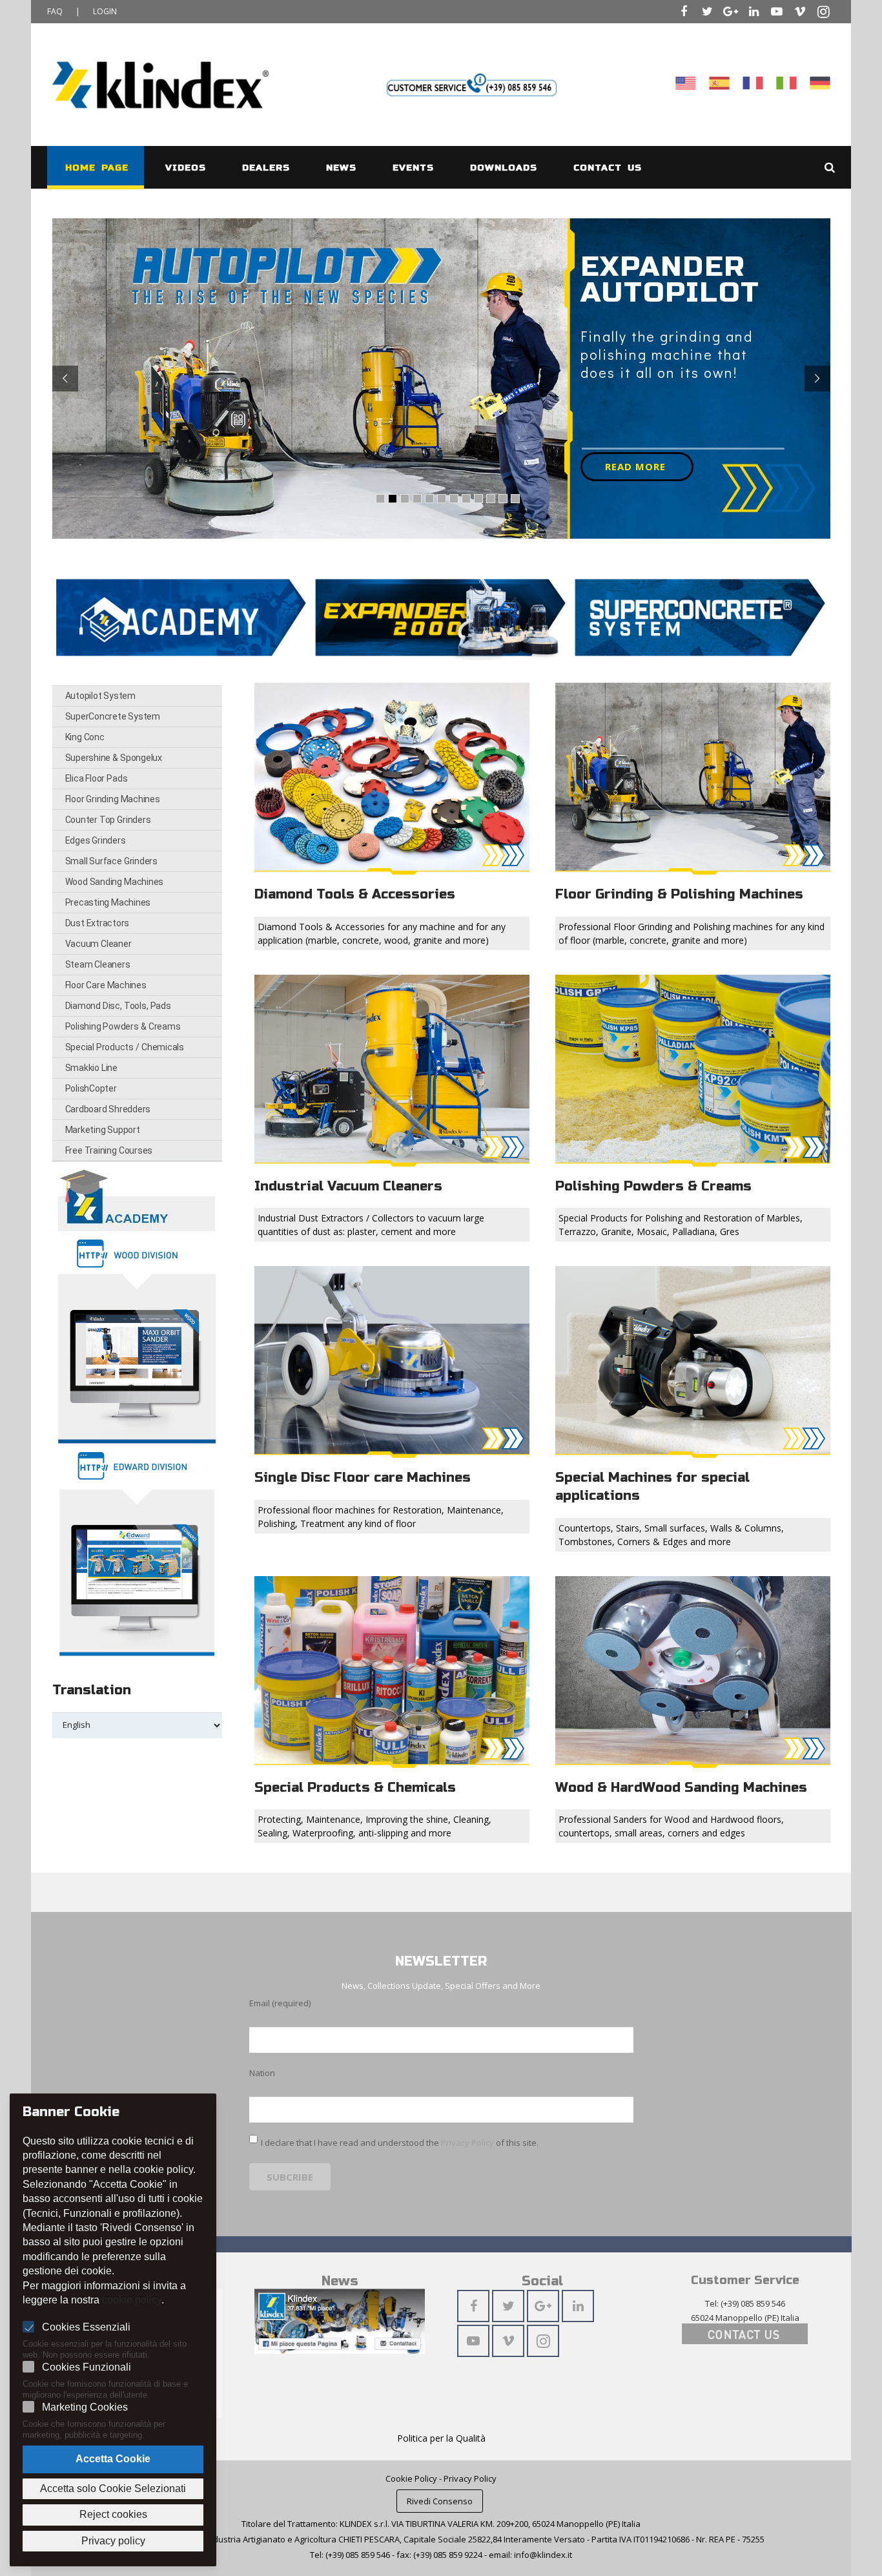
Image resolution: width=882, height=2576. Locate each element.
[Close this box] (697, 1063)
